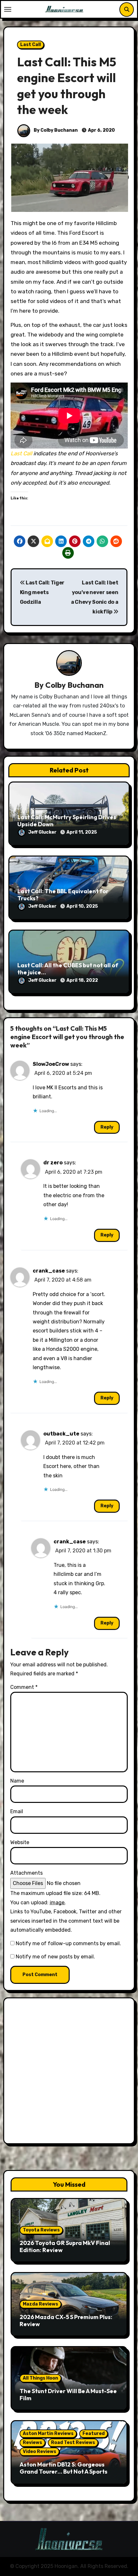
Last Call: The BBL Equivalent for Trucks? (63, 895)
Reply (107, 1127)
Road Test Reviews (73, 2443)
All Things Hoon (40, 2378)
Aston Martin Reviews (48, 2434)
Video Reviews (39, 2452)
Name (17, 1781)
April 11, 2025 (82, 832)
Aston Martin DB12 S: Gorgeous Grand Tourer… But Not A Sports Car (64, 2471)
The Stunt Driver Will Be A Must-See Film (68, 2395)
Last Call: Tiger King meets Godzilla (42, 592)
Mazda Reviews (40, 2304)
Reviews (32, 2443)
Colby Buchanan (74, 685)
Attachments (26, 1873)
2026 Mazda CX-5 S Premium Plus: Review (66, 2320)
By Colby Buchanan (55, 130)
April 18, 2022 (82, 980)
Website (20, 1842)
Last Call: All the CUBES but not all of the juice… (68, 969)
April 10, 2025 (82, 906)
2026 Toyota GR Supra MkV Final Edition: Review (65, 2246)
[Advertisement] (69, 2072)
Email (17, 1811)
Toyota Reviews (41, 2230)
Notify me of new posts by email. (55, 1957)
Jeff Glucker (43, 832)
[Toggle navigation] (8, 9)
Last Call (30, 45)
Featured (94, 2434)
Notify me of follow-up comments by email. (68, 1943)
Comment (24, 1687)
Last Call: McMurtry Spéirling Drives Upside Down (67, 821)
